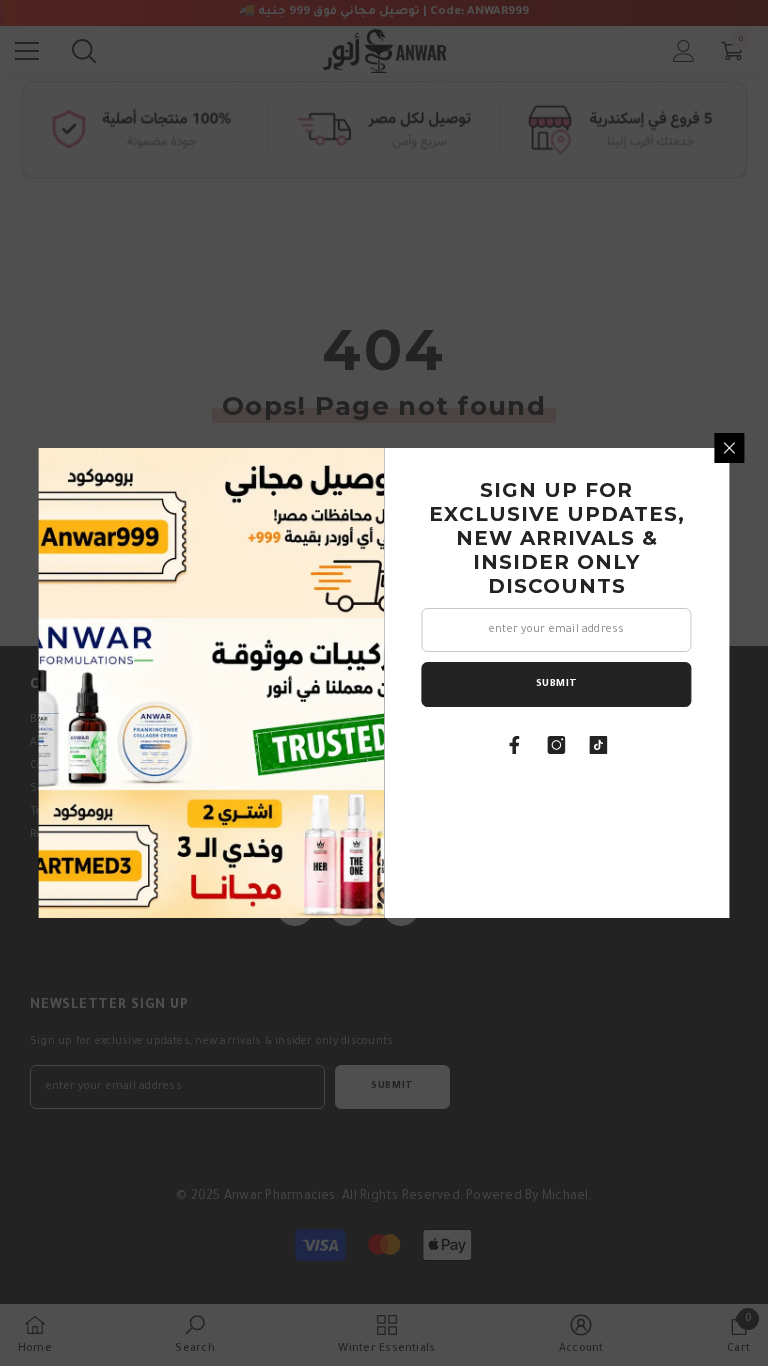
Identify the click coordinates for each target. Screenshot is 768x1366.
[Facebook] (515, 745)
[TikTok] (599, 745)
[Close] (730, 448)
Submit (557, 684)
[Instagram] (557, 745)
